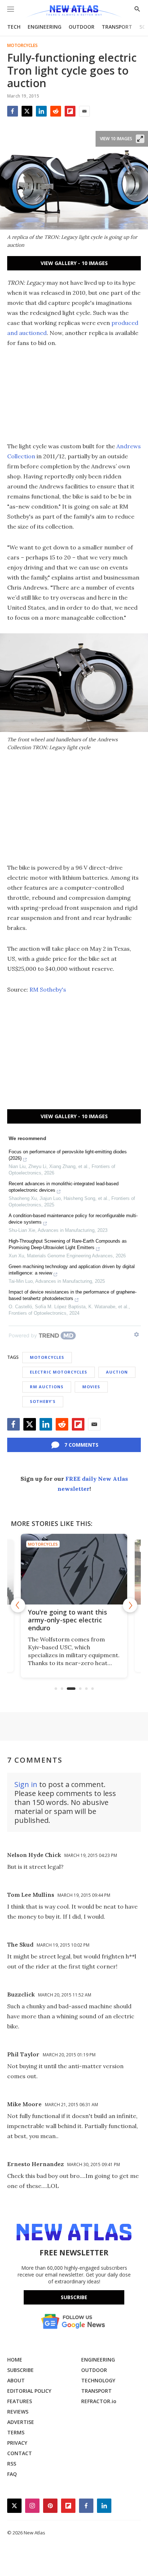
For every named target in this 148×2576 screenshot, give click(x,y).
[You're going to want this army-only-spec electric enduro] (74, 1569)
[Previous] (18, 1605)
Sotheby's (43, 1401)
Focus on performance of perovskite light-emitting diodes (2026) (68, 1155)
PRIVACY (17, 2443)
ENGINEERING (45, 27)
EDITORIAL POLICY (29, 2391)
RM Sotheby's (48, 989)
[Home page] (74, 12)
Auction (117, 1372)
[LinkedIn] (41, 111)
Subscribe (74, 2297)
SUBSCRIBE (20, 2370)
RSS (12, 2464)
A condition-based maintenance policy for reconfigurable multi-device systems (73, 1219)
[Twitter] (27, 111)
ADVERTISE (21, 2422)
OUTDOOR (82, 27)
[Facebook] (13, 111)
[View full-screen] (140, 139)
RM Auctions (47, 1387)
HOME (15, 2360)
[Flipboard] (70, 111)
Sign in (26, 1784)
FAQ (12, 2474)
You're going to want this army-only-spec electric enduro (68, 1620)
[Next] (130, 1605)
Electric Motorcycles (59, 1372)
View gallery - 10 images (74, 263)
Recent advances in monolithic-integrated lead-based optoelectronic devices (64, 1187)
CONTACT (20, 2453)
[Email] (84, 111)
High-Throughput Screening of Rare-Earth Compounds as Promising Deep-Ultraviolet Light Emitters (68, 1244)
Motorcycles (22, 46)
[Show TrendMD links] (137, 1334)
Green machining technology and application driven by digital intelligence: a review (72, 1270)
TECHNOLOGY (98, 2380)
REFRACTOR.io (99, 2401)
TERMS (16, 2432)
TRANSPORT (117, 27)
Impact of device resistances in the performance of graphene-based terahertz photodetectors (73, 1295)
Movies (91, 1387)
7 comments (81, 1445)
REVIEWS (18, 2412)
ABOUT (16, 2380)
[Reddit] (56, 111)
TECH (14, 27)
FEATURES (20, 2401)
